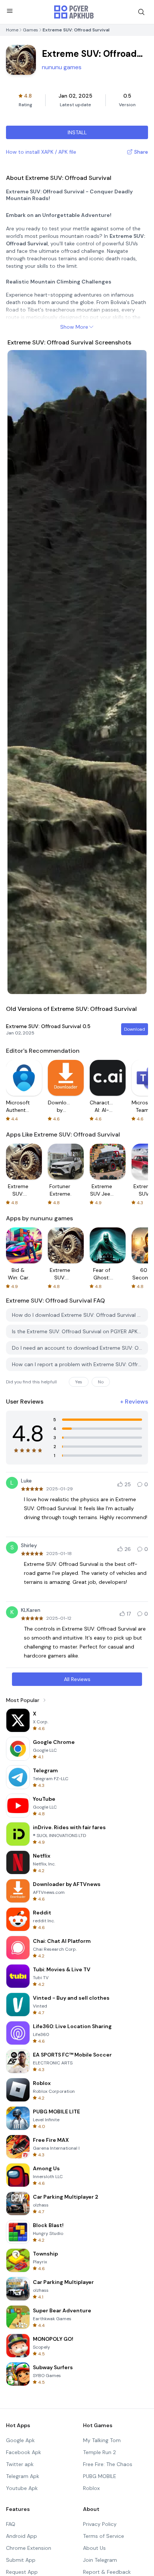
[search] (141, 12)
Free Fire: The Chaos (108, 2464)
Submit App (21, 2560)
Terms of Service (104, 2536)
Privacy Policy (100, 2524)
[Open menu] (10, 11)
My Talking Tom (102, 2440)
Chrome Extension (29, 2548)
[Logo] (74, 12)
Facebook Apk (24, 2452)
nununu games (62, 67)
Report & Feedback (107, 2572)
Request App (22, 2572)
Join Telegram (100, 2560)
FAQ (11, 2524)
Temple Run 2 (99, 2452)
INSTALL (77, 132)
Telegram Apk (23, 2476)
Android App (21, 2536)
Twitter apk (20, 2464)
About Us (94, 2548)
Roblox (91, 2488)
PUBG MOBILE (100, 2476)
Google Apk (20, 2440)
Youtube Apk (22, 2488)
